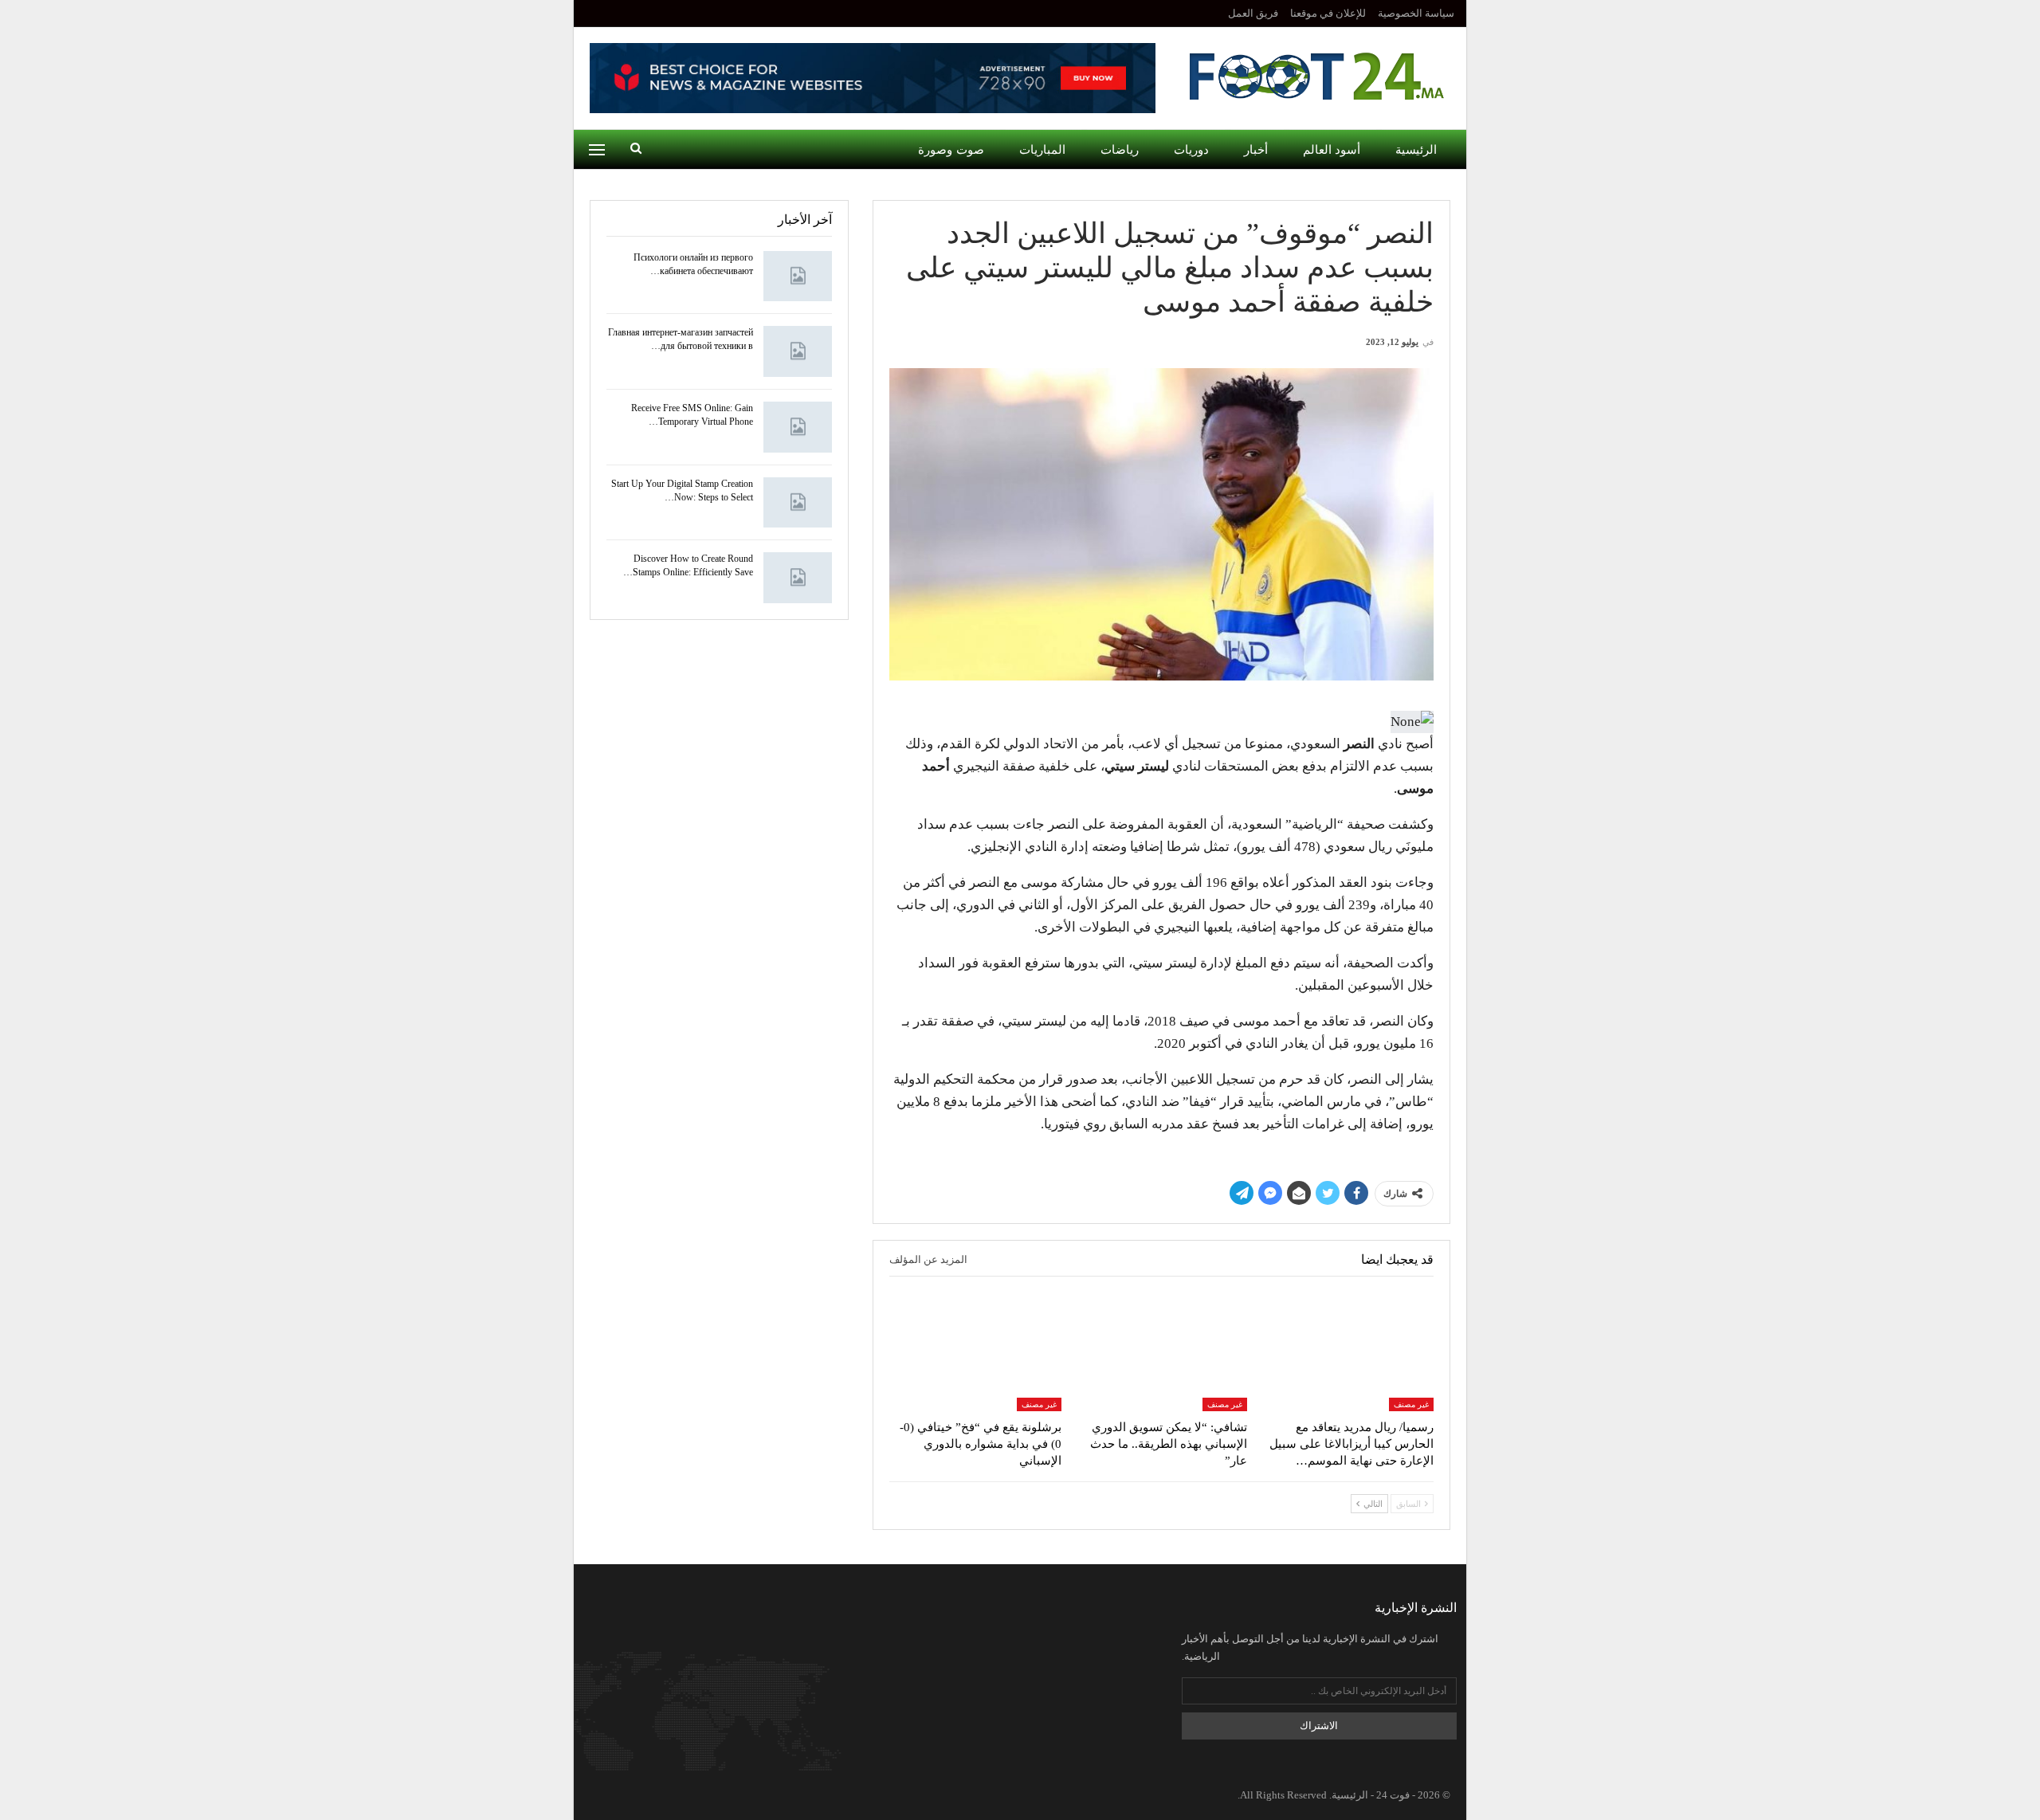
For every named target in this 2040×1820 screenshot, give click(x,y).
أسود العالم (1332, 150)
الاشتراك (1319, 1726)
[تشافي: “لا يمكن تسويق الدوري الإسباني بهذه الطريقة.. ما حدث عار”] (1162, 1351)
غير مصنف (1411, 1404)
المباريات (1042, 150)
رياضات (1120, 150)
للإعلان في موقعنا (1328, 13)
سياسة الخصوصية (1416, 13)
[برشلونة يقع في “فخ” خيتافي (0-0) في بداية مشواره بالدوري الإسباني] (975, 1351)
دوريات (1191, 150)
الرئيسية (1416, 150)
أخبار (1256, 150)
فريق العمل (1253, 13)
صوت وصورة (951, 150)
